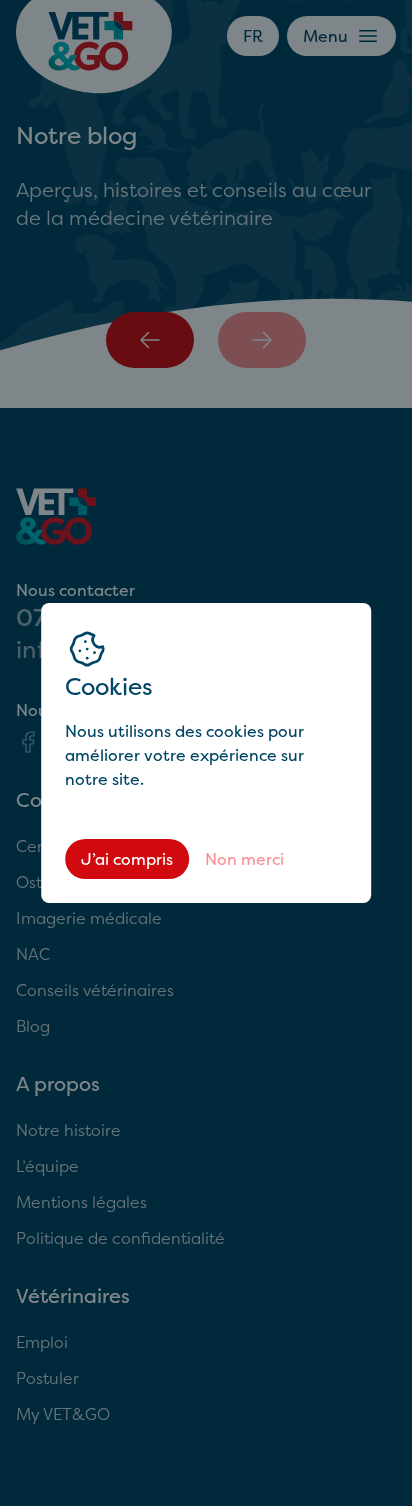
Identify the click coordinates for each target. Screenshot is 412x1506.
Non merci (244, 859)
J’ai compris (127, 859)
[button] (206, 753)
